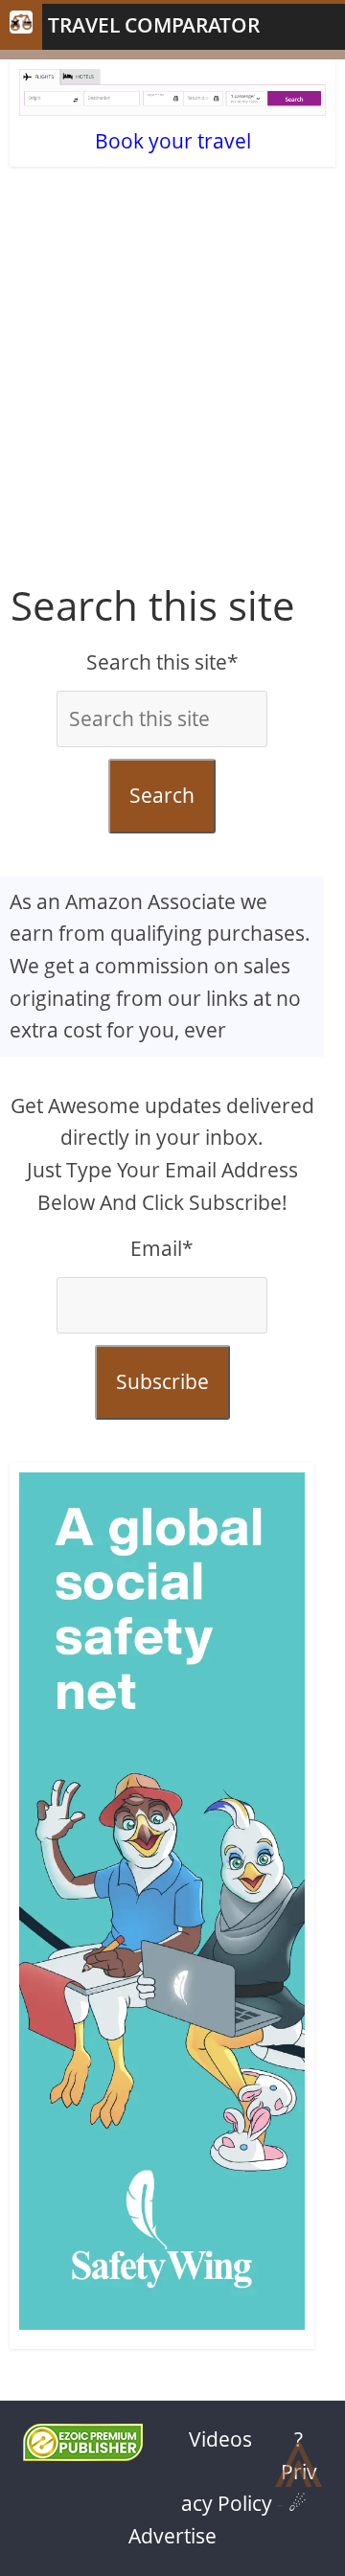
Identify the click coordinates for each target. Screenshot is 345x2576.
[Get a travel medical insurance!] (162, 1906)
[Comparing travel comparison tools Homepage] (21, 27)
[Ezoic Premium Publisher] (83, 2453)
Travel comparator (154, 25)
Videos (220, 2439)
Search (162, 795)
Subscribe (162, 1381)
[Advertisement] (172, 391)
